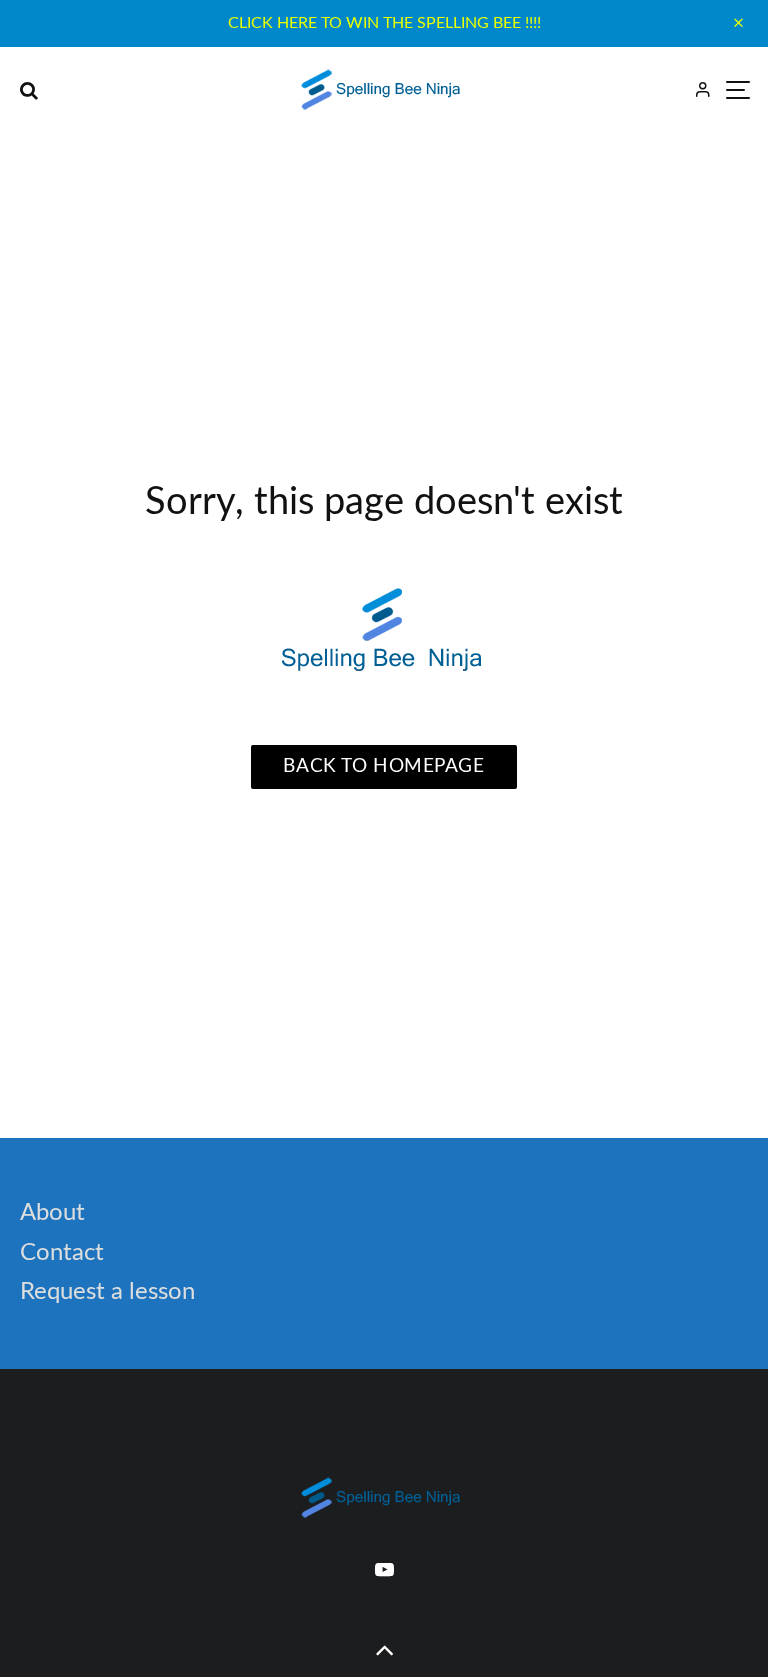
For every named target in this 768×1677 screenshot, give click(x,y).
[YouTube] (384, 1569)
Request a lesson (107, 1292)
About (52, 1213)
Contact (62, 1253)
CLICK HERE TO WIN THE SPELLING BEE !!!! (384, 23)
